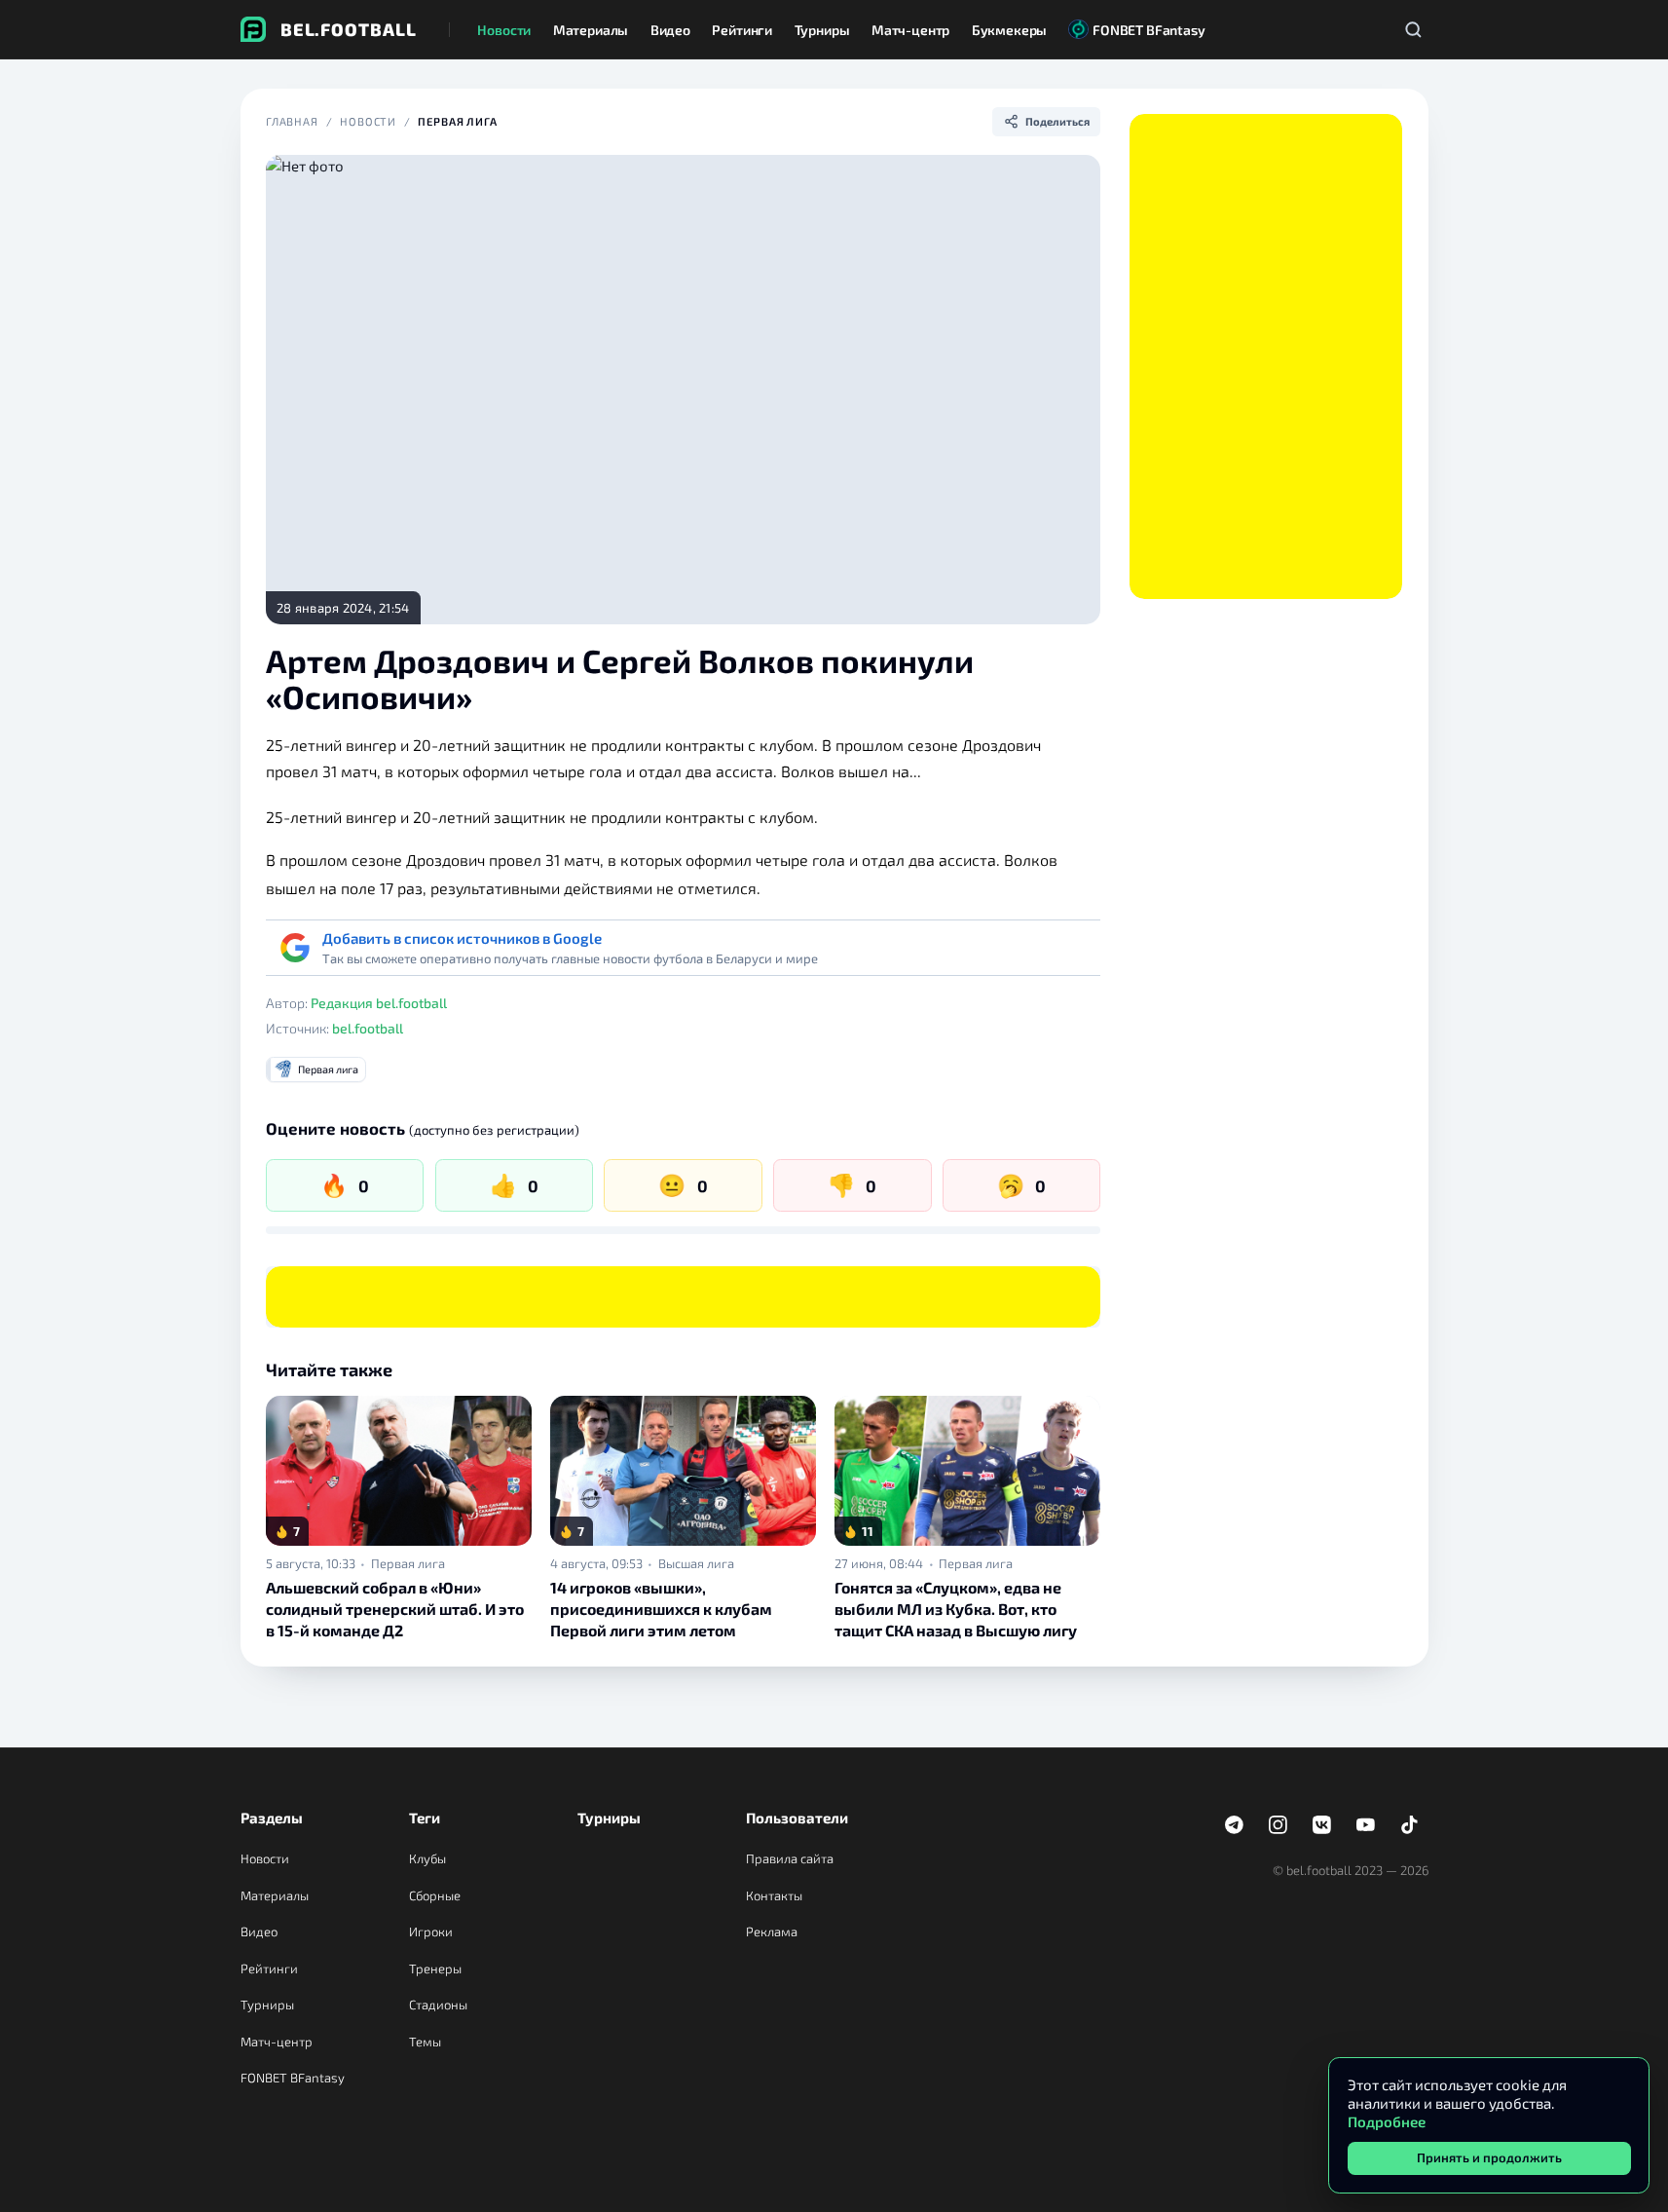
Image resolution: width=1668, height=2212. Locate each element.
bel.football (368, 1028)
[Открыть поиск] (1414, 29)
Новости (368, 121)
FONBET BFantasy (293, 2078)
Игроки (431, 1931)
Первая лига (458, 121)
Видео (259, 1931)
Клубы (427, 1858)
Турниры (267, 2005)
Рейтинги (269, 1968)
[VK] (1322, 1825)
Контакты (774, 1895)
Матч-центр (277, 2042)
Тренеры (435, 1968)
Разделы (272, 1818)
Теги (425, 1818)
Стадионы (438, 2005)
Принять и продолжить (1489, 2157)
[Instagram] (1279, 1825)
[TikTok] (1410, 1825)
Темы (425, 2042)
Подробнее (1387, 2121)
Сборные (435, 1895)
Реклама (772, 1931)
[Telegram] (1235, 1825)
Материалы (275, 1895)
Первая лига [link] (408, 1564)
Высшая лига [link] (696, 1564)
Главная (292, 121)
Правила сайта (790, 1858)
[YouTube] (1366, 1825)
